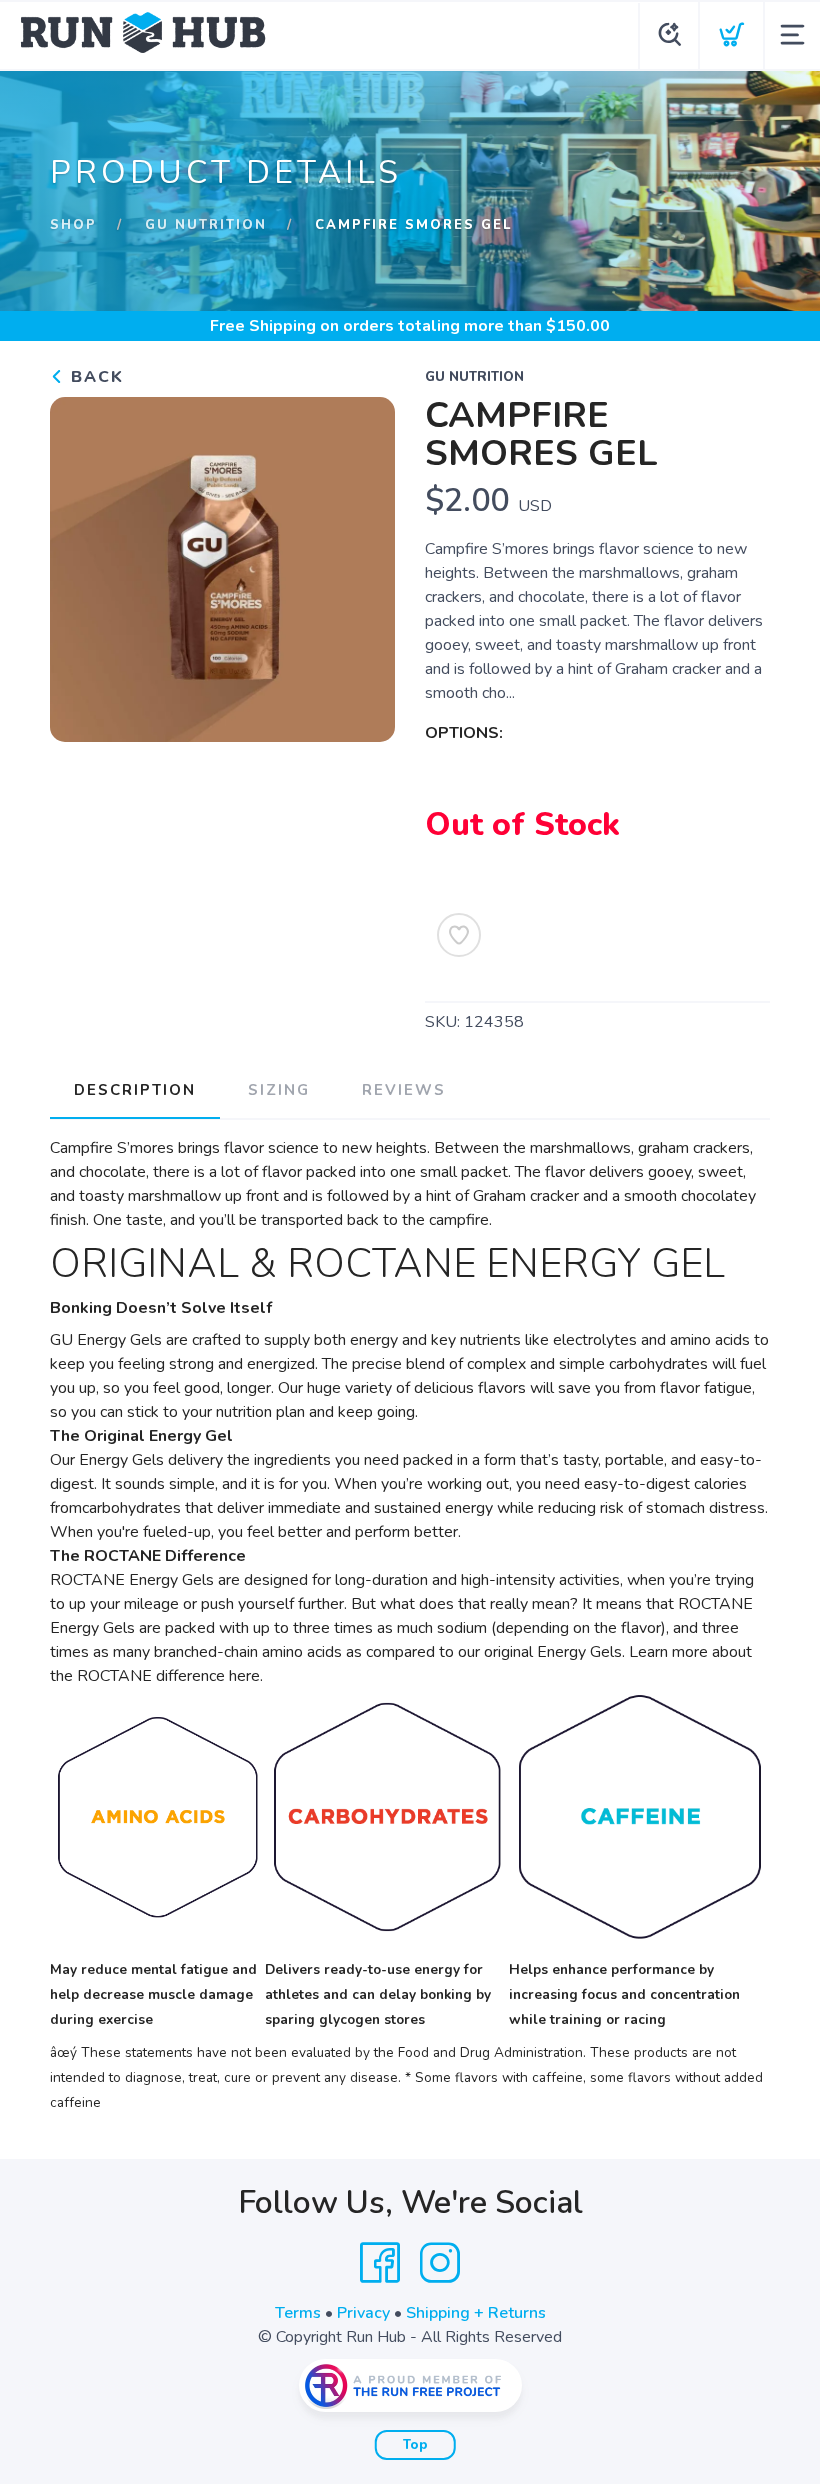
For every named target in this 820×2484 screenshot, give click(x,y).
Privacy (363, 2313)
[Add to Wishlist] (459, 935)
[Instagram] (440, 2263)
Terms (298, 2313)
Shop (73, 225)
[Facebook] (380, 2263)
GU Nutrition (206, 225)
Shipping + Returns (476, 2313)
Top (415, 2445)
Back (94, 377)
